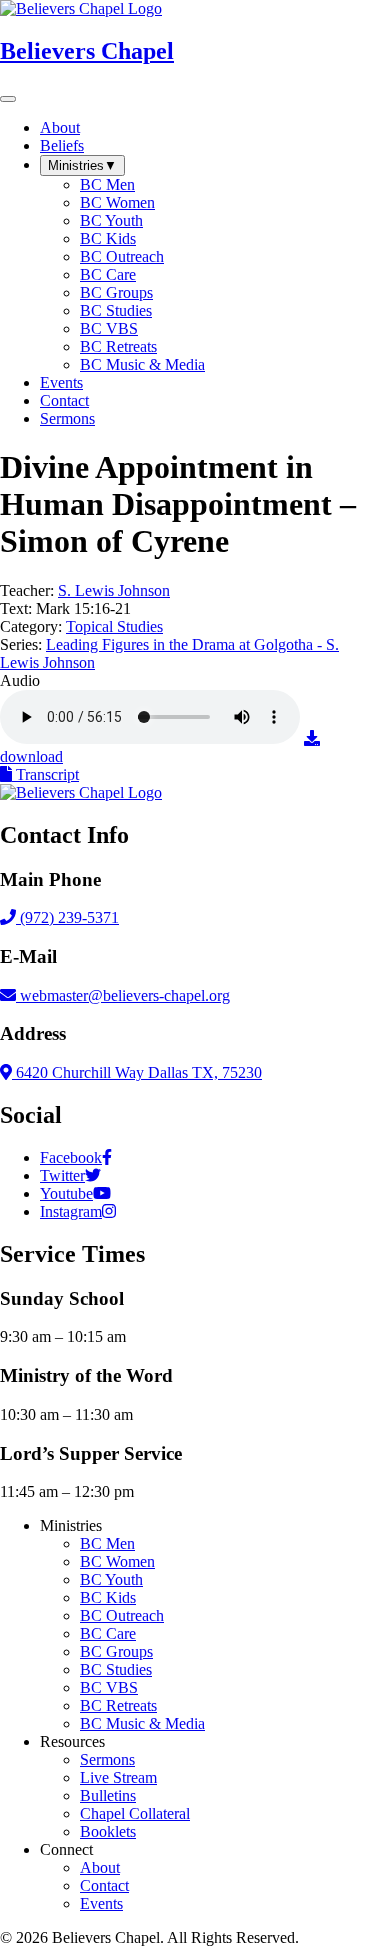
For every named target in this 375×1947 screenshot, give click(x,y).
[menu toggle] (8, 99)
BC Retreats (118, 1705)
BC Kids (108, 1597)
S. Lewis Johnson (114, 590)
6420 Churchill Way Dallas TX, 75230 (137, 1072)
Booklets (108, 1831)
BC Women (117, 1561)
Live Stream (118, 1777)
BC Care (108, 1633)
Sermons (107, 1759)
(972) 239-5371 (67, 917)
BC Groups (116, 1651)
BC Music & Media (142, 1723)
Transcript (45, 774)
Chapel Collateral (135, 1813)
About (100, 1867)
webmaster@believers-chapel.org (125, 995)
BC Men (107, 1543)
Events (101, 1903)
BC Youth (111, 1579)
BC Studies (116, 1669)
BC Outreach (122, 1615)
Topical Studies (114, 626)
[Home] (81, 792)
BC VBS (109, 1687)
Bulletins (108, 1795)
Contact (104, 1885)
